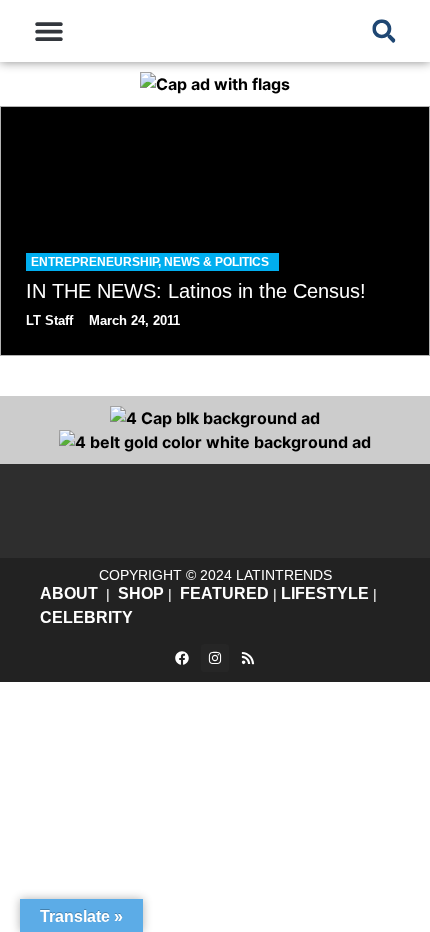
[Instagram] (215, 658)
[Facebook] (182, 658)
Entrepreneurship (94, 262)
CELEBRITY (86, 617)
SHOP (141, 593)
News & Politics (216, 262)
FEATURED (224, 593)
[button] (49, 31)
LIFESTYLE (325, 593)
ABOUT (69, 593)
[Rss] (248, 658)
